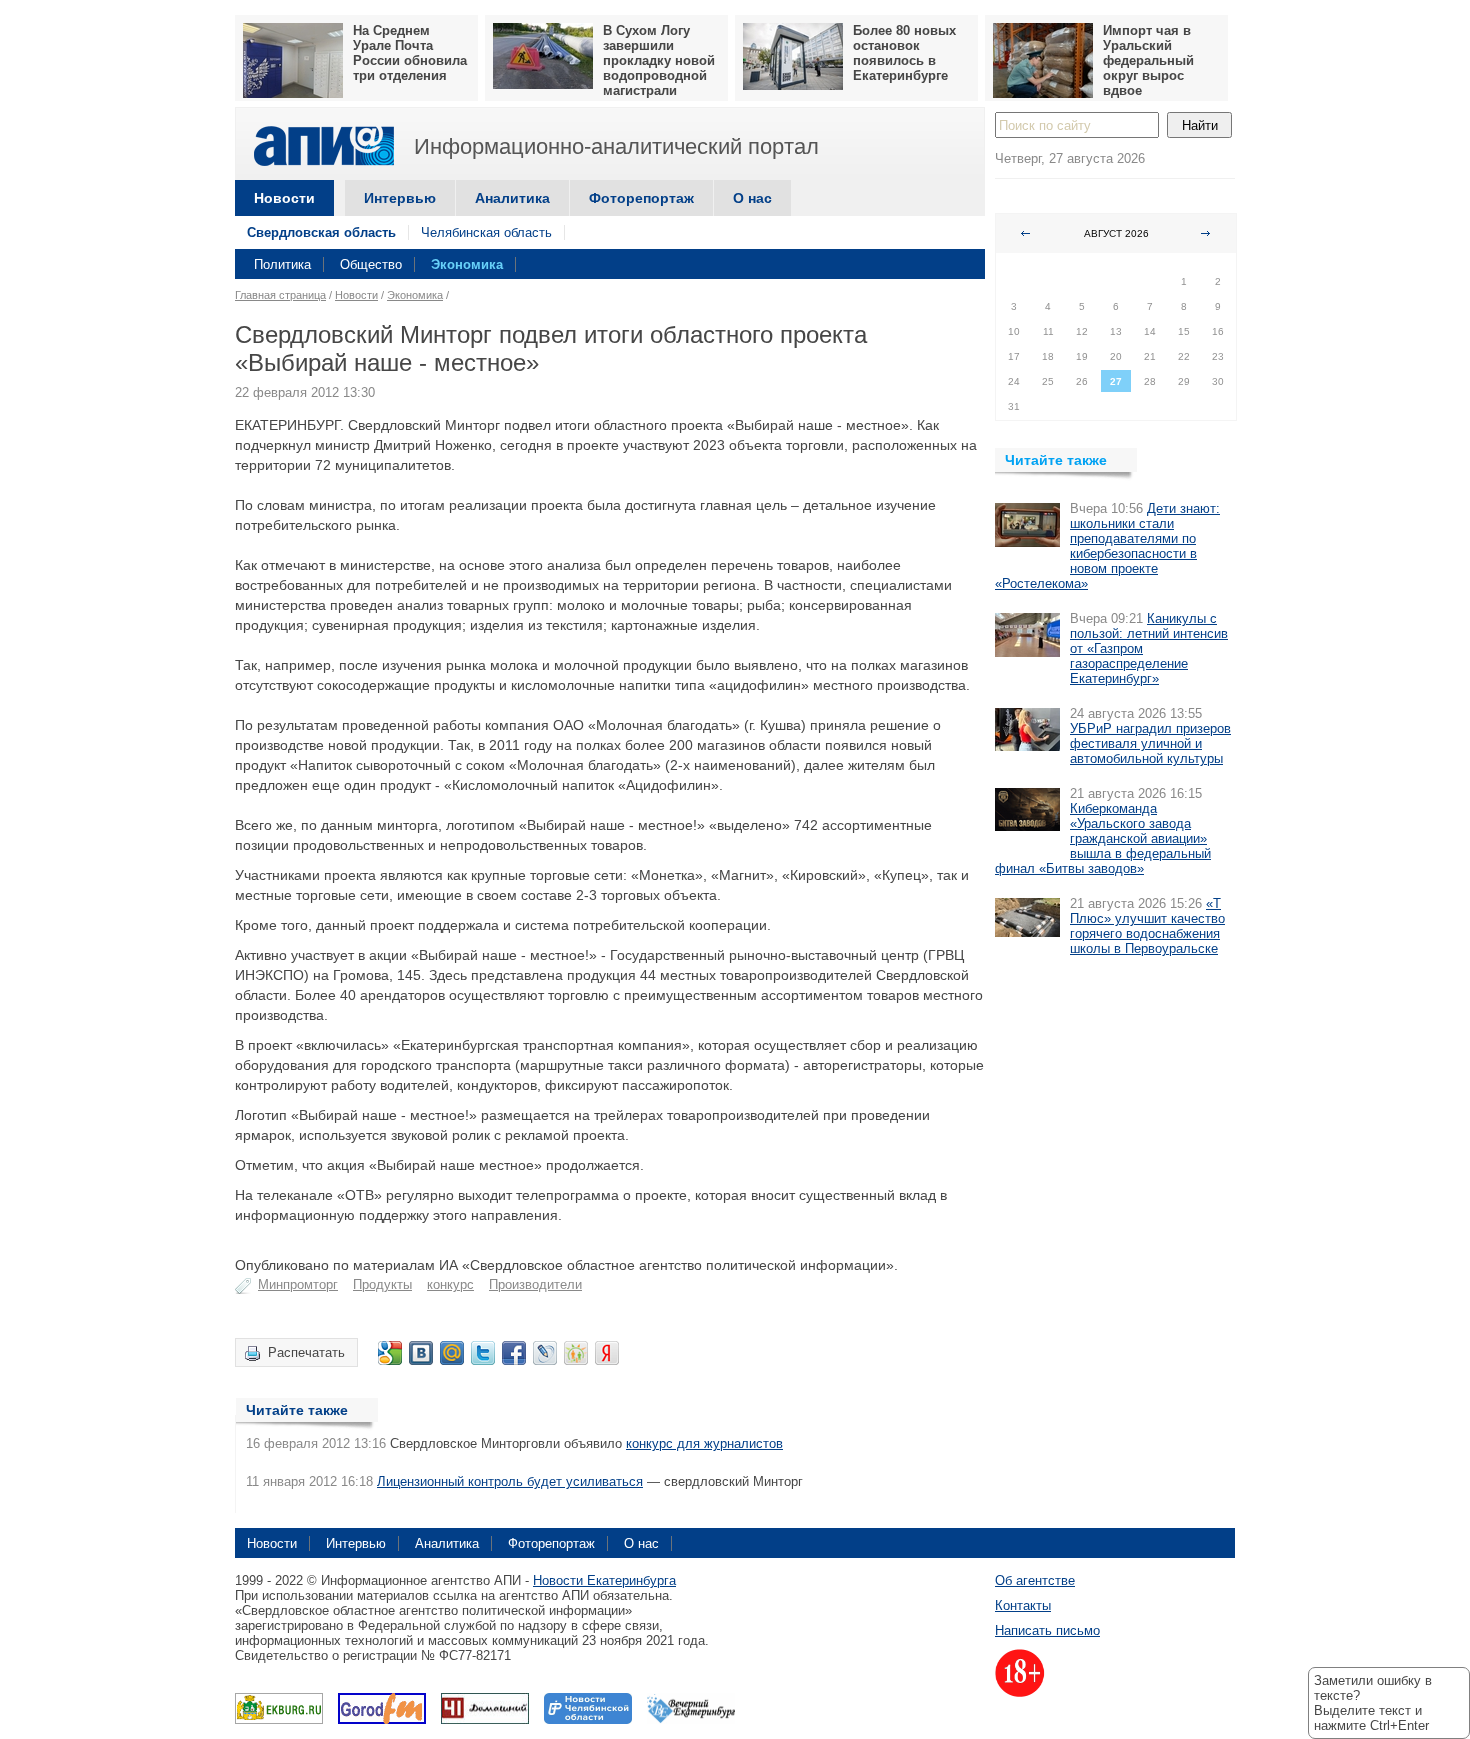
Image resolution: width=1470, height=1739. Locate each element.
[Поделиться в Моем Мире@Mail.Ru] (452, 1353)
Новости (284, 198)
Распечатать (306, 1352)
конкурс (450, 1284)
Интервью (400, 198)
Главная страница (280, 295)
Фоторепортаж (641, 198)
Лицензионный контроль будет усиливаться (510, 1481)
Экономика (467, 264)
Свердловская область (321, 232)
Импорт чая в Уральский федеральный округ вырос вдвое (1148, 60)
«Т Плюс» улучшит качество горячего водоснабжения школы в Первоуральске (1147, 926)
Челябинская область (486, 232)
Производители (535, 1284)
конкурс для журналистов (704, 1443)
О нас (752, 198)
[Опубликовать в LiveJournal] (545, 1353)
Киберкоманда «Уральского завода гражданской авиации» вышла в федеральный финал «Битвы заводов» (1103, 838)
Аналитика (512, 198)
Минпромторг (298, 1284)
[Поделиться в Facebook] (514, 1353)
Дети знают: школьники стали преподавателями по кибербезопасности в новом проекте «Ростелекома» (1107, 546)
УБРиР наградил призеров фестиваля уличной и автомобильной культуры (1150, 743)
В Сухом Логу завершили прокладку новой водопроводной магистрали (659, 60)
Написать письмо (1047, 1630)
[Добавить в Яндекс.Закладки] (607, 1353)
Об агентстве (1035, 1580)
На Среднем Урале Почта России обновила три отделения (410, 53)
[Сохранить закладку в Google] (390, 1353)
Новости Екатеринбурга (604, 1580)
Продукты (382, 1284)
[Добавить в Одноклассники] (576, 1353)
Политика (282, 264)
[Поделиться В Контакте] (421, 1353)
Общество (371, 264)
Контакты (1023, 1605)
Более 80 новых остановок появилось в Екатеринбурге (904, 53)
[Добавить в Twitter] (483, 1353)
